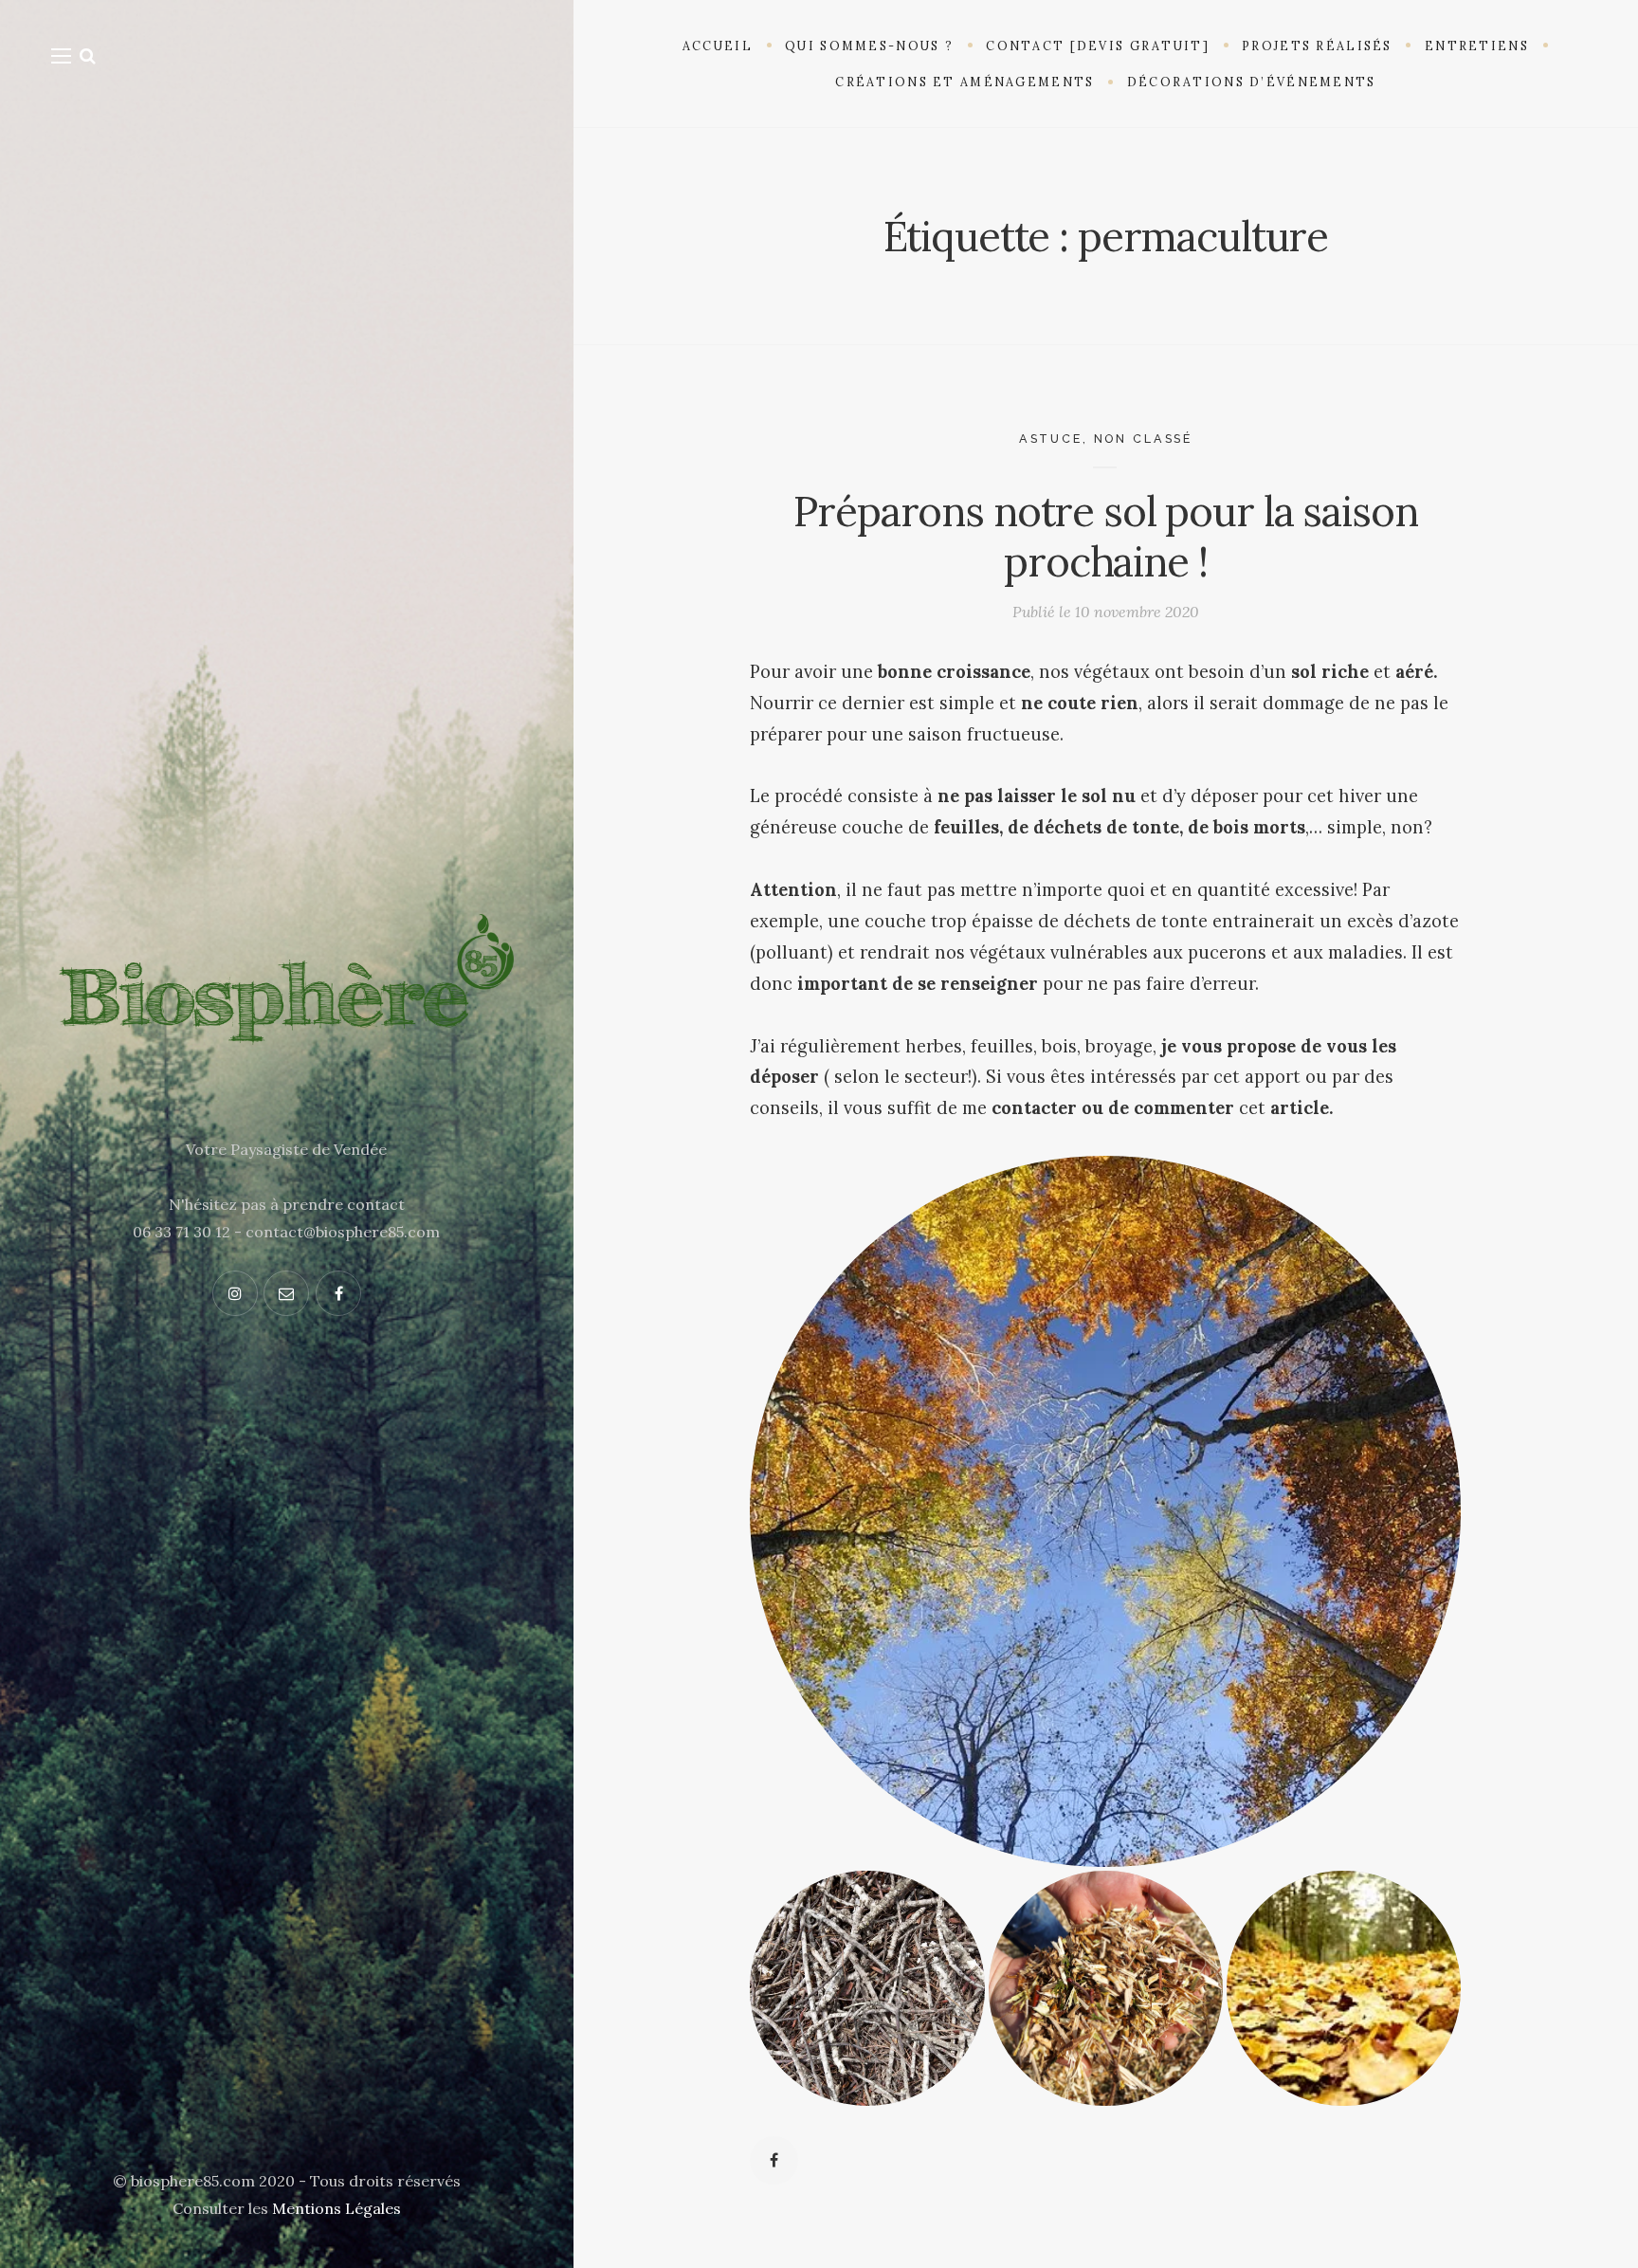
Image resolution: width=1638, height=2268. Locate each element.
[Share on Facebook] (773, 2160)
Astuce (1051, 439)
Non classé (1144, 439)
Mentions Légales (337, 2208)
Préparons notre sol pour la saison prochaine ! (1105, 536)
